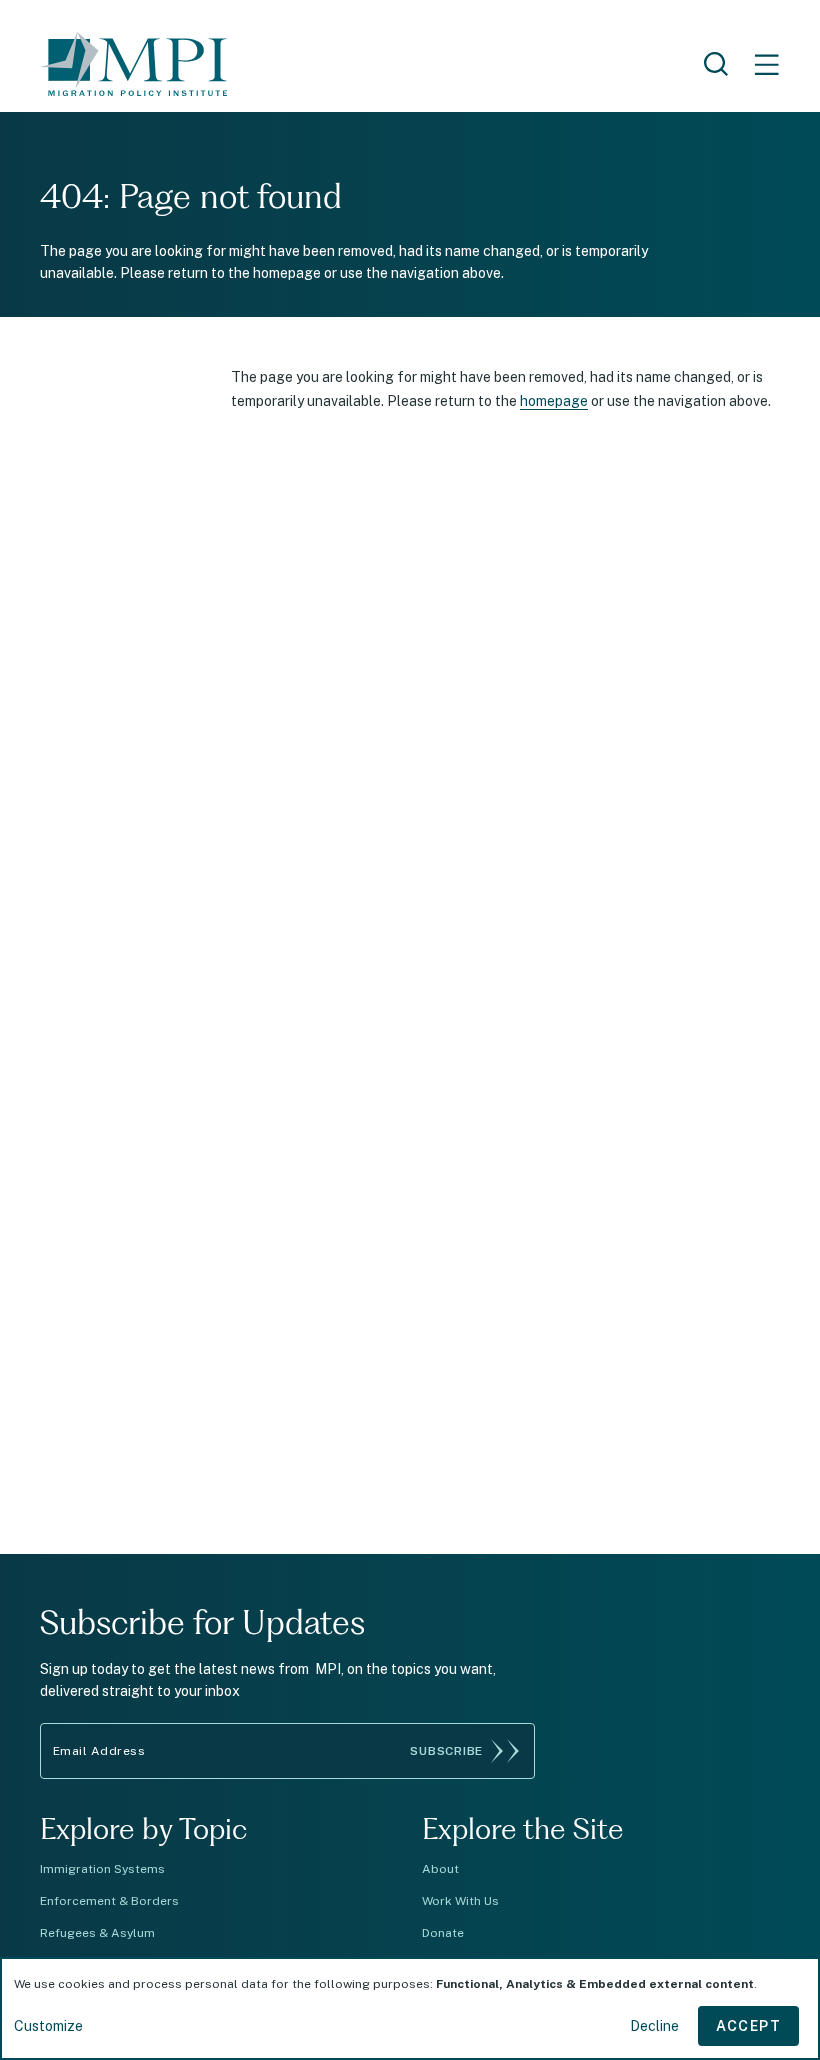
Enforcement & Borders (109, 1901)
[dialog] (410, 2008)
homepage (554, 401)
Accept (748, 2026)
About (440, 1869)
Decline (654, 2026)
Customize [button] (48, 2026)
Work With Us (460, 1901)
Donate (443, 1933)
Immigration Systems (102, 1869)
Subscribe (446, 1751)
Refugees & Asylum (97, 1933)
